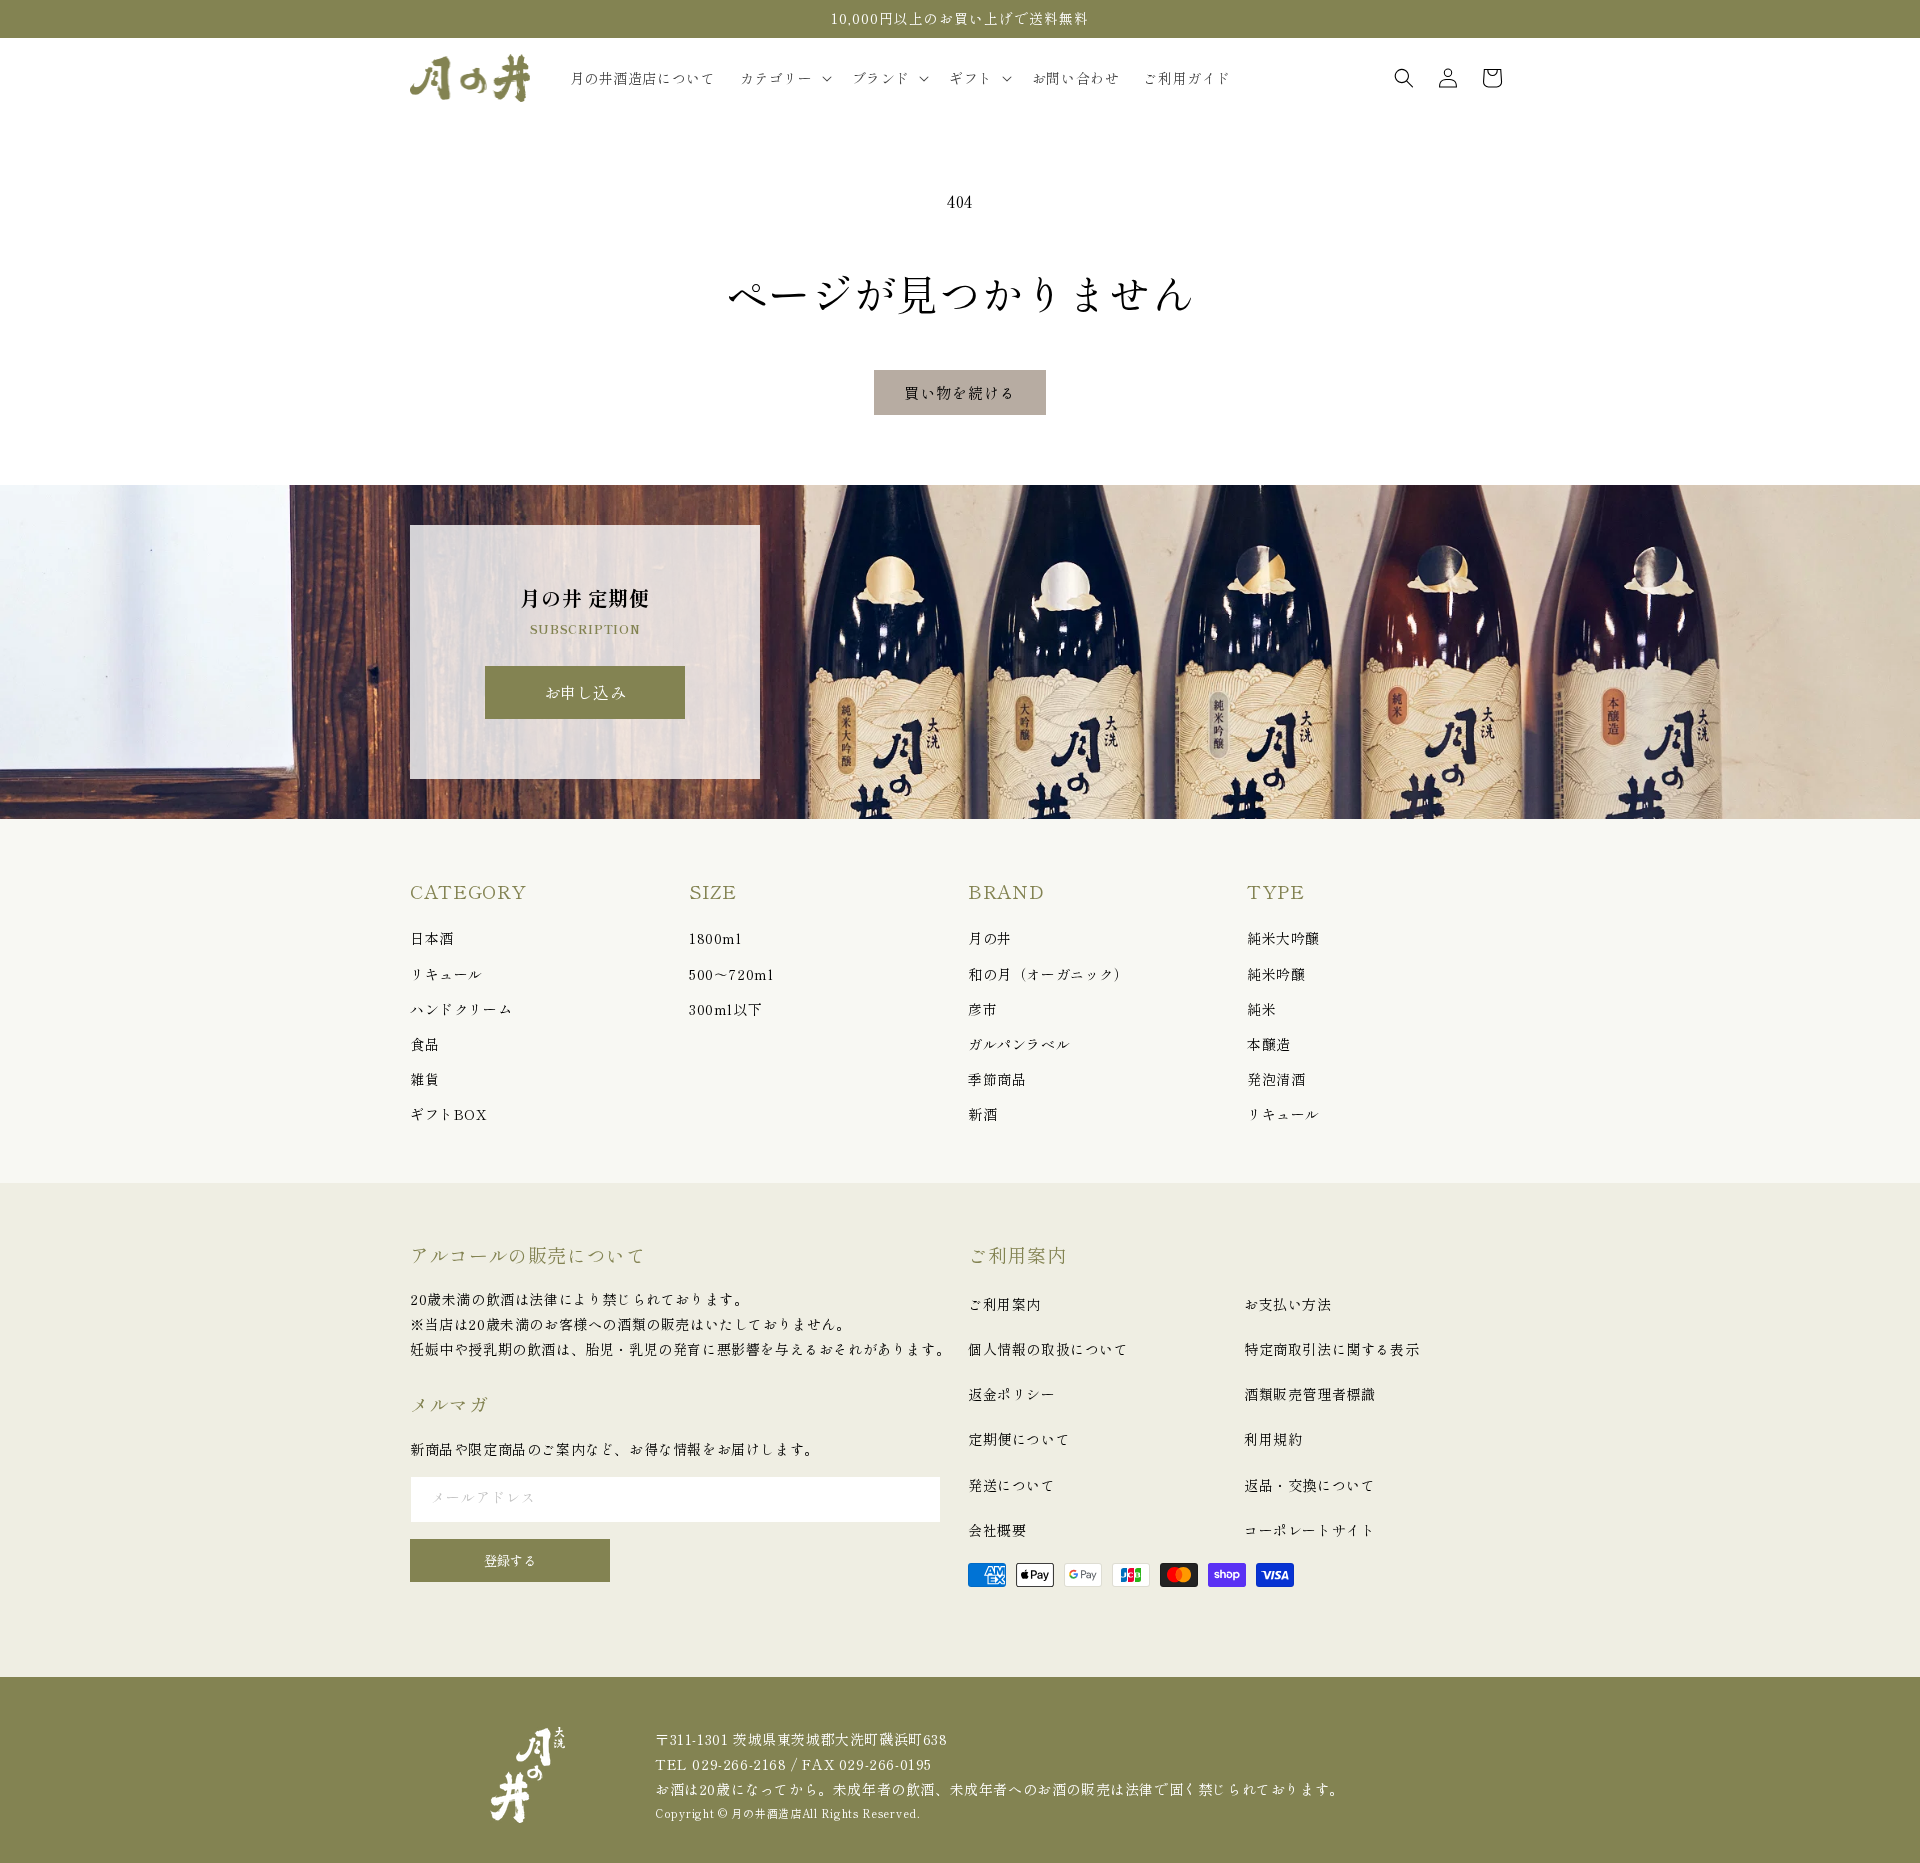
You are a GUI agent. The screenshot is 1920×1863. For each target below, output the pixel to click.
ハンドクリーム (461, 1009)
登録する (510, 1560)
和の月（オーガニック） (1048, 974)
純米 (1261, 1009)
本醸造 (1269, 1044)
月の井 (990, 938)
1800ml (715, 938)
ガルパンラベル (1019, 1044)
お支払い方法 (1288, 1304)
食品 (424, 1044)
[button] (784, 78)
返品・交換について (1309, 1485)
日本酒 (432, 938)
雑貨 (424, 1079)
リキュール (446, 974)
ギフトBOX (448, 1114)
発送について (1012, 1485)
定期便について (1019, 1439)
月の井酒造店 (766, 1813)
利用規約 (1273, 1439)
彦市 (982, 1009)
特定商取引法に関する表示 (1331, 1349)
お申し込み (585, 692)
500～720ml (731, 974)
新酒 (982, 1114)
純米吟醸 (1276, 974)
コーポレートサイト (1309, 1530)
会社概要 (997, 1530)
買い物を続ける (960, 392)
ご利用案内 (1004, 1304)
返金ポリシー (1012, 1394)
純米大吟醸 (1283, 938)
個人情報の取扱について (1048, 1349)
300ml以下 (725, 1009)
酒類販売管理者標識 (1309, 1394)
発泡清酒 (1276, 1079)
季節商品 (997, 1079)
